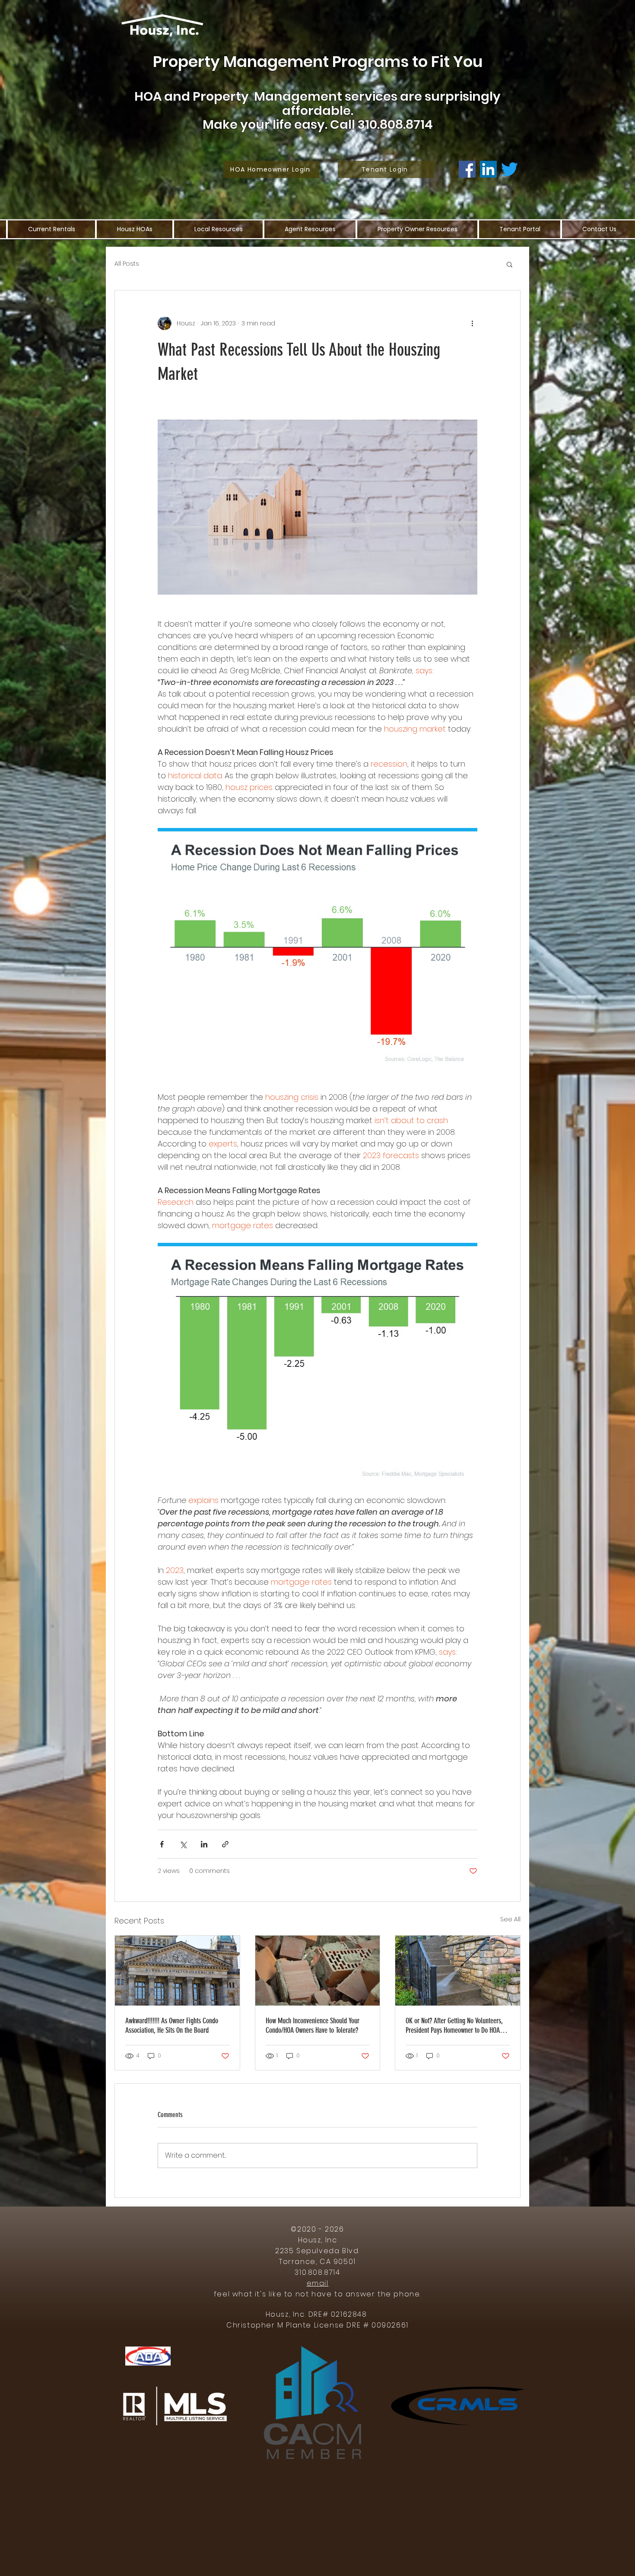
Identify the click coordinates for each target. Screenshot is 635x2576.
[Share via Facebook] (162, 1844)
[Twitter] (510, 169)
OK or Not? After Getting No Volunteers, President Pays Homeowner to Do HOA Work (454, 2025)
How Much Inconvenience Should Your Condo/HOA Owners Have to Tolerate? (313, 2025)
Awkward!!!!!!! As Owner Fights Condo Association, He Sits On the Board (172, 2025)
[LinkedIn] (488, 169)
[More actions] (472, 323)
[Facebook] (467, 169)
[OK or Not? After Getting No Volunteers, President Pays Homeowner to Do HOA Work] (458, 1971)
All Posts (127, 264)
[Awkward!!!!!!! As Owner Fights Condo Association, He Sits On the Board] (177, 1971)
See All (510, 1919)
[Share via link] (225, 1844)
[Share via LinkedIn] (204, 1844)
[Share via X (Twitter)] (183, 1844)
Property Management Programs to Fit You (318, 62)
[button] (510, 264)
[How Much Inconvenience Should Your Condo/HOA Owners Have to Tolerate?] (318, 1971)
